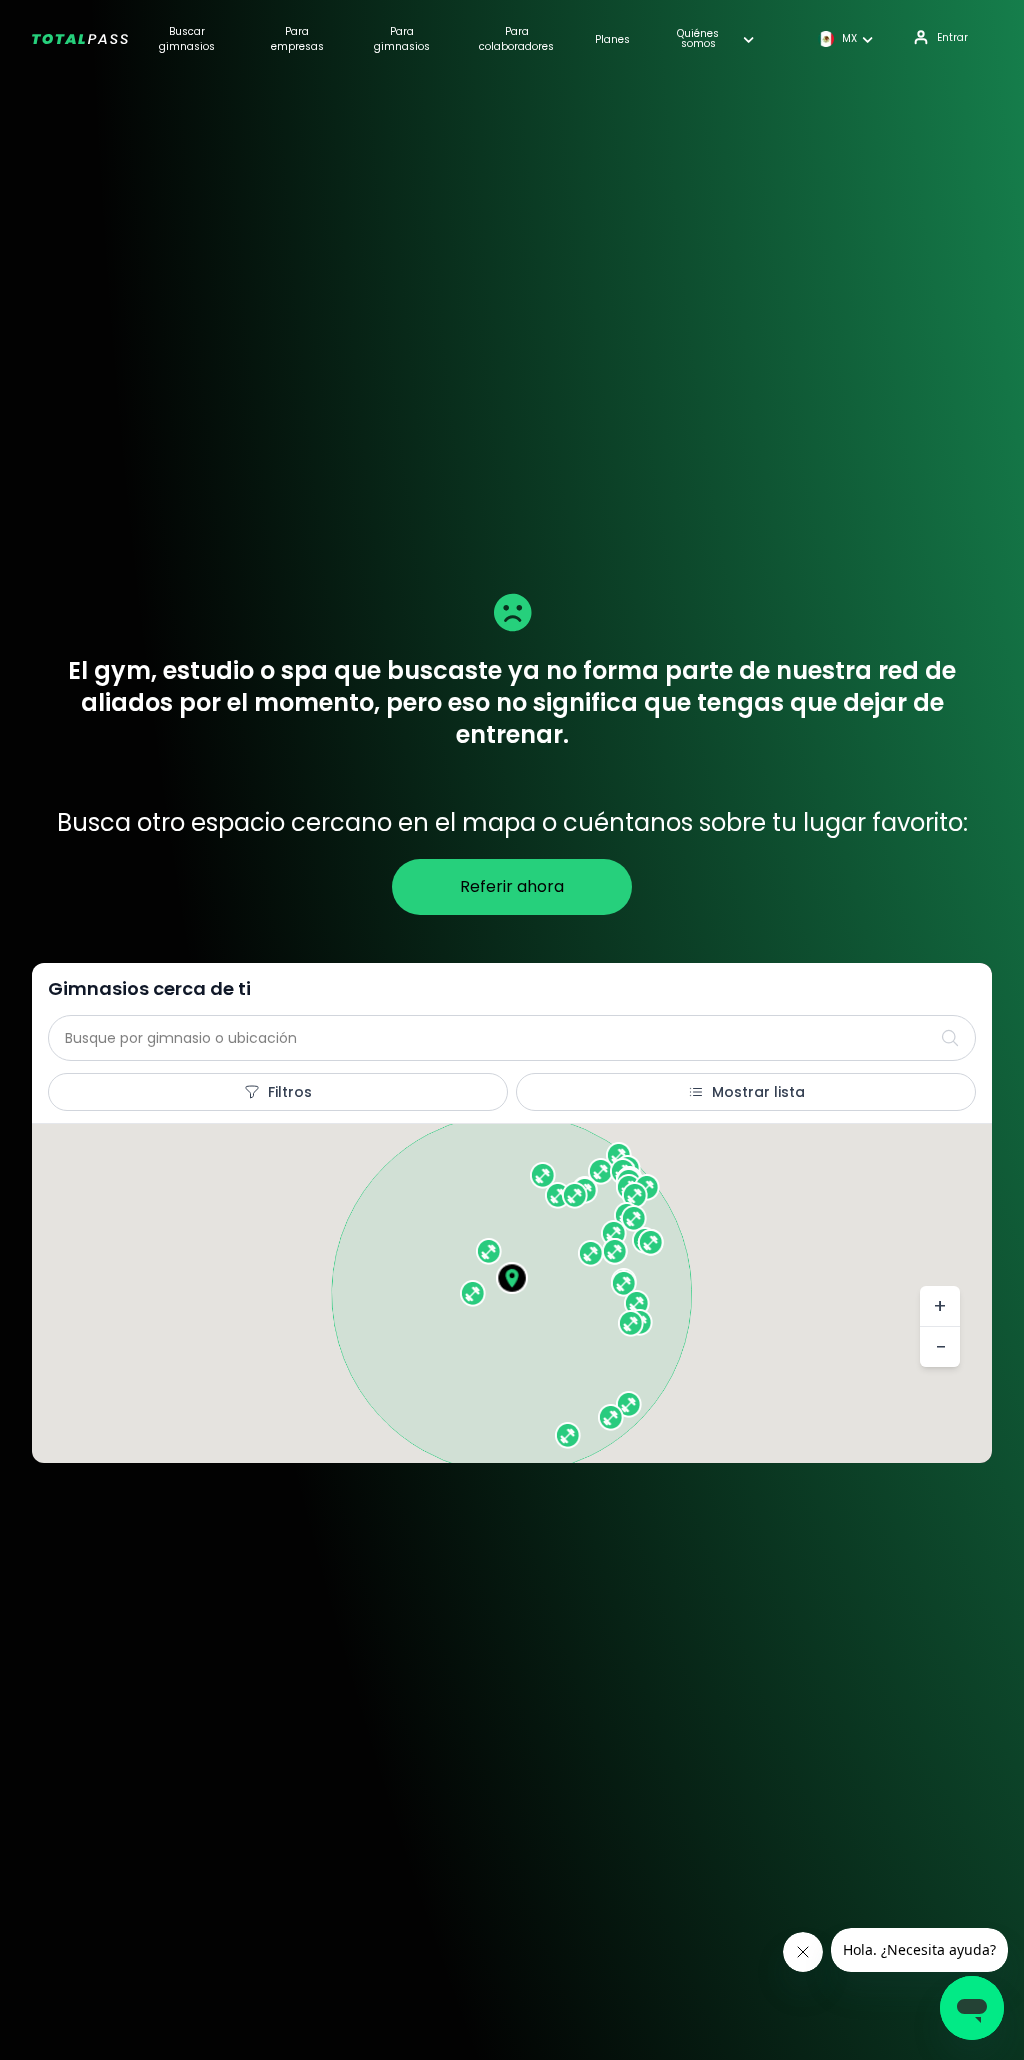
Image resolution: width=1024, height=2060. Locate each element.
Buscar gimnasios (187, 39)
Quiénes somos (698, 39)
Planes (612, 39)
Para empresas (297, 39)
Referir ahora (512, 886)
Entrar (952, 37)
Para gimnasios (402, 39)
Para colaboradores (516, 39)
